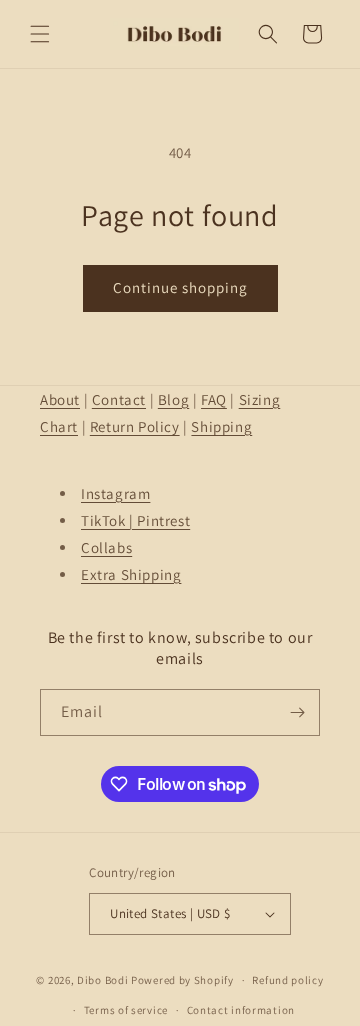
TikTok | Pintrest (135, 520)
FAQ (214, 399)
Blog (173, 399)
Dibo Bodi (102, 980)
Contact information (241, 1010)
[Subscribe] (297, 712)
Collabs (106, 547)
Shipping (221, 426)
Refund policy (287, 980)
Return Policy (135, 426)
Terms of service (126, 1010)
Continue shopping (180, 287)
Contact (119, 399)
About (60, 399)
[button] (40, 34)
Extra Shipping (131, 574)
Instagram (115, 493)
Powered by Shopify (182, 980)
